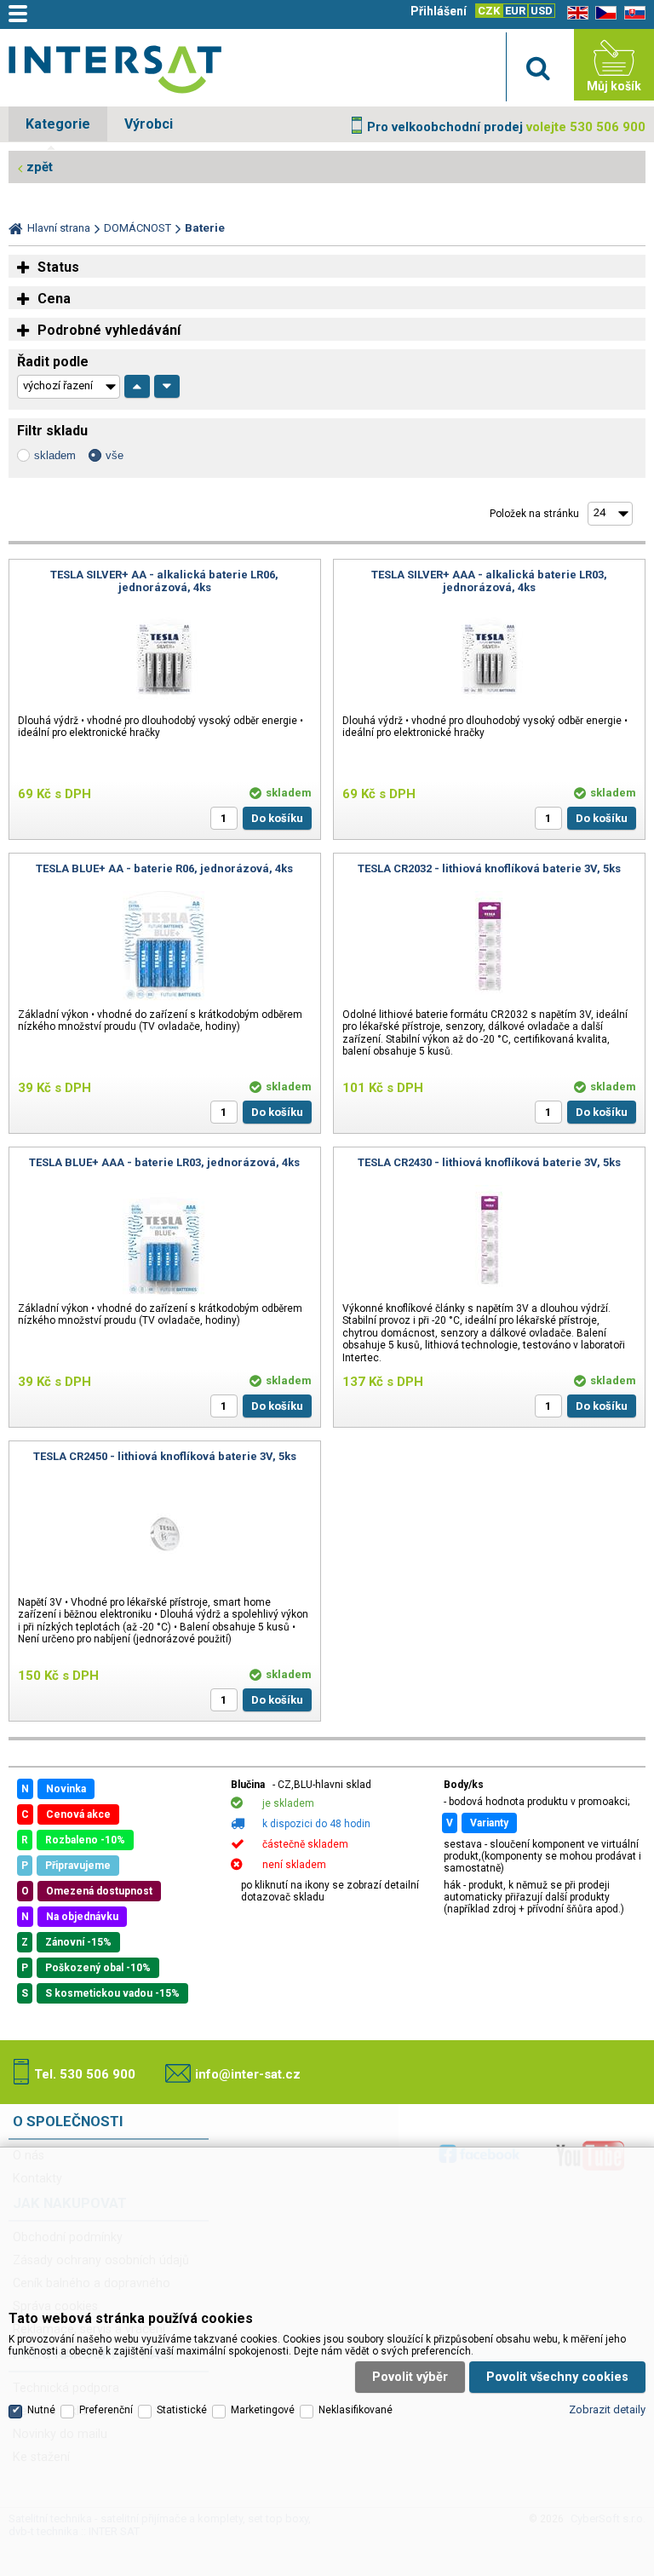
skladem (55, 455)
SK (632, 13)
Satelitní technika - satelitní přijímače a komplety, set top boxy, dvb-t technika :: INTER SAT (115, 69)
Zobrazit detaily (607, 2409)
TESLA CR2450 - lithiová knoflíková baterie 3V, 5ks (165, 1456)
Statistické (182, 2410)
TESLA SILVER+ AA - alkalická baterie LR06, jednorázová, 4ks (164, 581)
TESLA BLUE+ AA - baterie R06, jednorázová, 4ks (164, 868)
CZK (489, 11)
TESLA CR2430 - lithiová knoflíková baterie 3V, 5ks (489, 1162)
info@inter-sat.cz (248, 2074)
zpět (40, 167)
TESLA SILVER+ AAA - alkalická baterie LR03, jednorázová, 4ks (489, 581)
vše (115, 455)
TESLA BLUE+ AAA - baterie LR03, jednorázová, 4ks (164, 1162)
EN (575, 13)
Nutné (41, 2410)
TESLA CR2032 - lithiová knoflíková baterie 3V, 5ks (489, 868)
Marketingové (263, 2410)
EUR (515, 11)
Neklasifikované (356, 2410)
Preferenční (106, 2410)
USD (542, 11)
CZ (603, 13)
